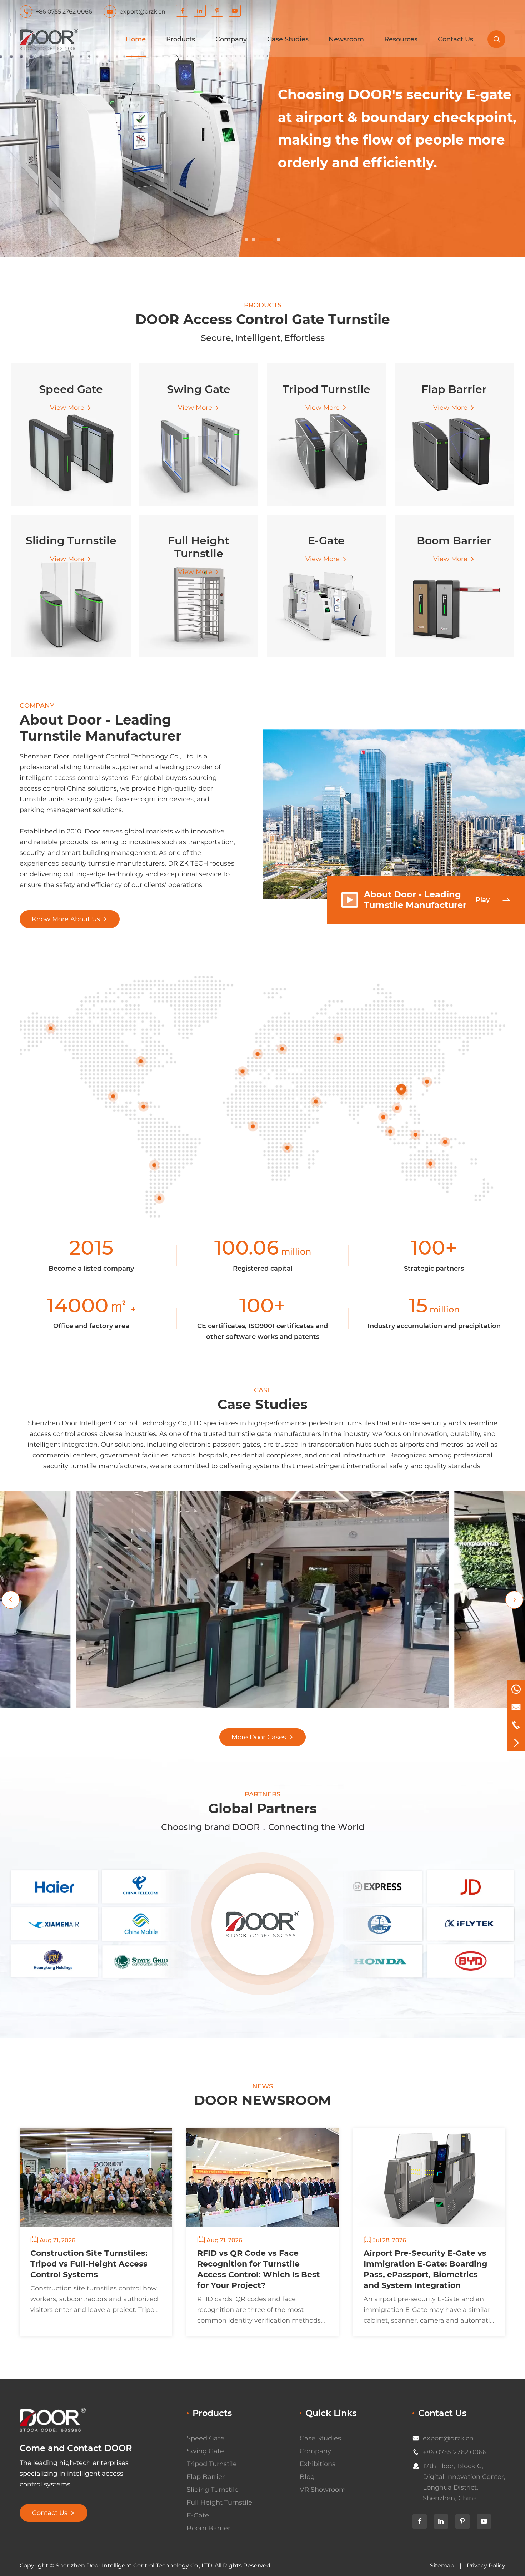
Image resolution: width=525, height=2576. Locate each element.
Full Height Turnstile (219, 2502)
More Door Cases (262, 1737)
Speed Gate (206, 2438)
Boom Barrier (209, 2528)
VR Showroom (323, 2490)
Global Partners (262, 1808)
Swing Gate (205, 2451)
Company (231, 39)
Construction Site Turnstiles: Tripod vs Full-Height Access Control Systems (89, 2264)
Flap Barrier (206, 2477)
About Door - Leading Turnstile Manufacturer (101, 728)
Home (136, 39)
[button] (246, 240)
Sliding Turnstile (213, 2490)
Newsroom (346, 39)
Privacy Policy (486, 2565)
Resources (401, 39)
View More (71, 408)
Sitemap (442, 2565)
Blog (307, 2477)
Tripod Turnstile (212, 2464)
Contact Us (456, 39)
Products (181, 39)
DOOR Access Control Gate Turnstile (263, 319)
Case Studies (288, 39)
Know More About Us (70, 919)
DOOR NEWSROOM (262, 2100)
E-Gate (198, 2515)
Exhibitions (317, 2464)
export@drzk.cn (448, 2438)
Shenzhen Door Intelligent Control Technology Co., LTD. (134, 2565)
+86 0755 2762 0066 (455, 2452)
